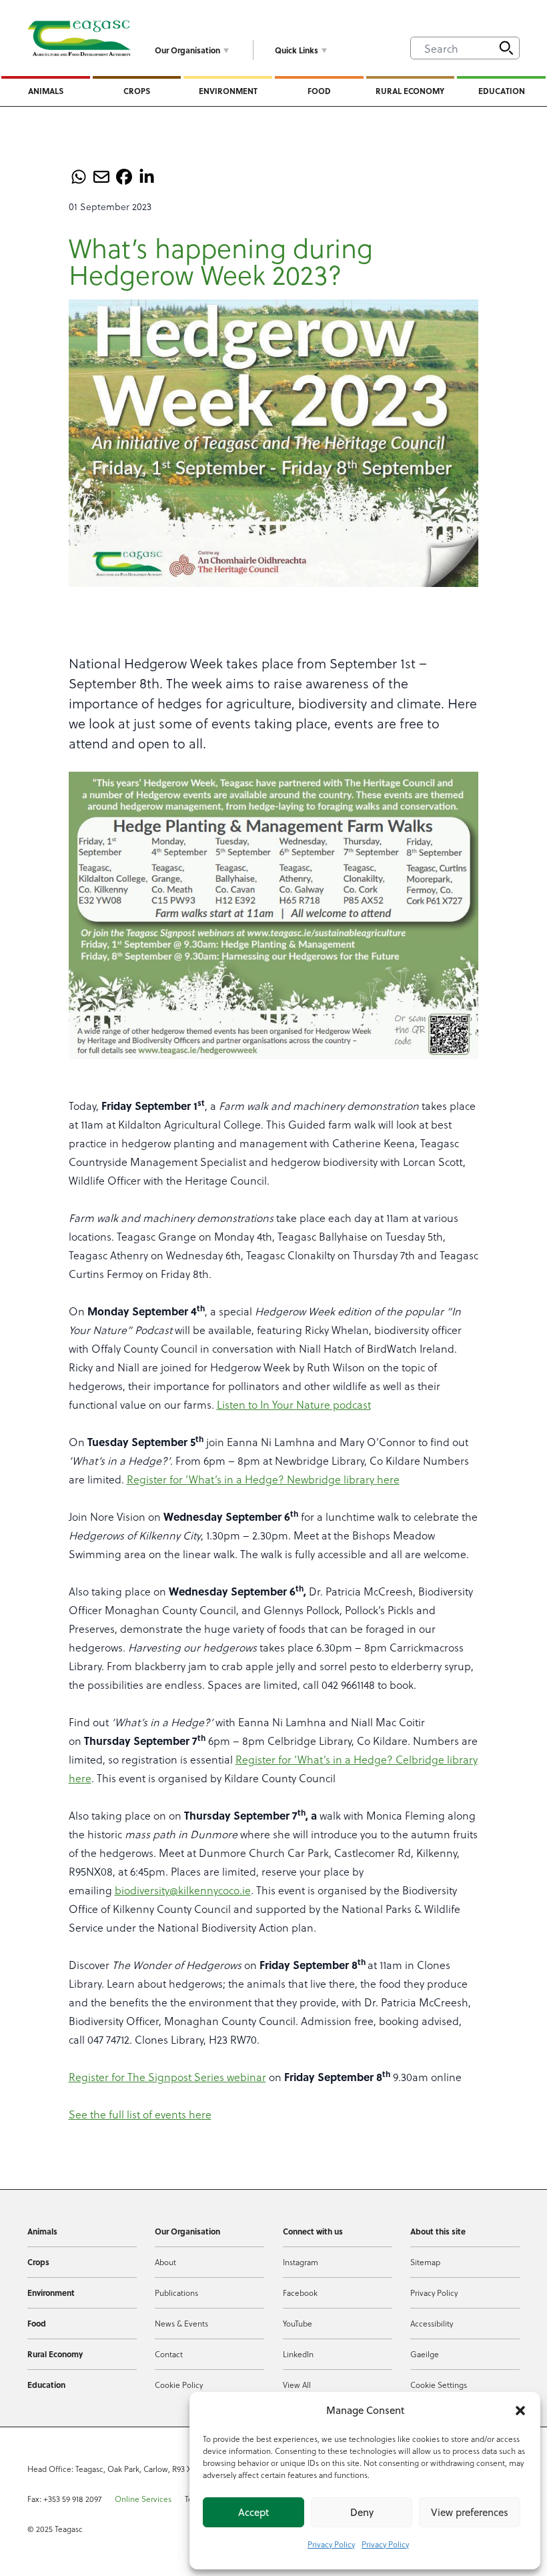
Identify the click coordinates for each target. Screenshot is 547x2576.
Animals (46, 91)
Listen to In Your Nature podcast (294, 1404)
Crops (137, 91)
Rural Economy (410, 91)
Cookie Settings (439, 2385)
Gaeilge (425, 2354)
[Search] (506, 48)
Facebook (300, 2293)
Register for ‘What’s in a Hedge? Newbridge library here (263, 1479)
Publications (176, 2293)
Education (502, 91)
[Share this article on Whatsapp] (79, 177)
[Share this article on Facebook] (124, 177)
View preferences (470, 2512)
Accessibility (432, 2323)
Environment (228, 91)
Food (319, 91)
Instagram (301, 2262)
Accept (253, 2512)
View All (297, 2385)
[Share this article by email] (101, 177)
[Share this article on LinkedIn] (147, 177)
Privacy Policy (331, 2544)
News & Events (181, 2323)
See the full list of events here (140, 2114)
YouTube (298, 2323)
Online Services (143, 2499)
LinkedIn (298, 2354)
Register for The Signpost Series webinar (167, 2077)
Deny (362, 2512)
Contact (169, 2354)
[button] (520, 2411)
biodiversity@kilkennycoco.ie (183, 1890)
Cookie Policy (179, 2385)
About (165, 2262)
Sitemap (425, 2262)
